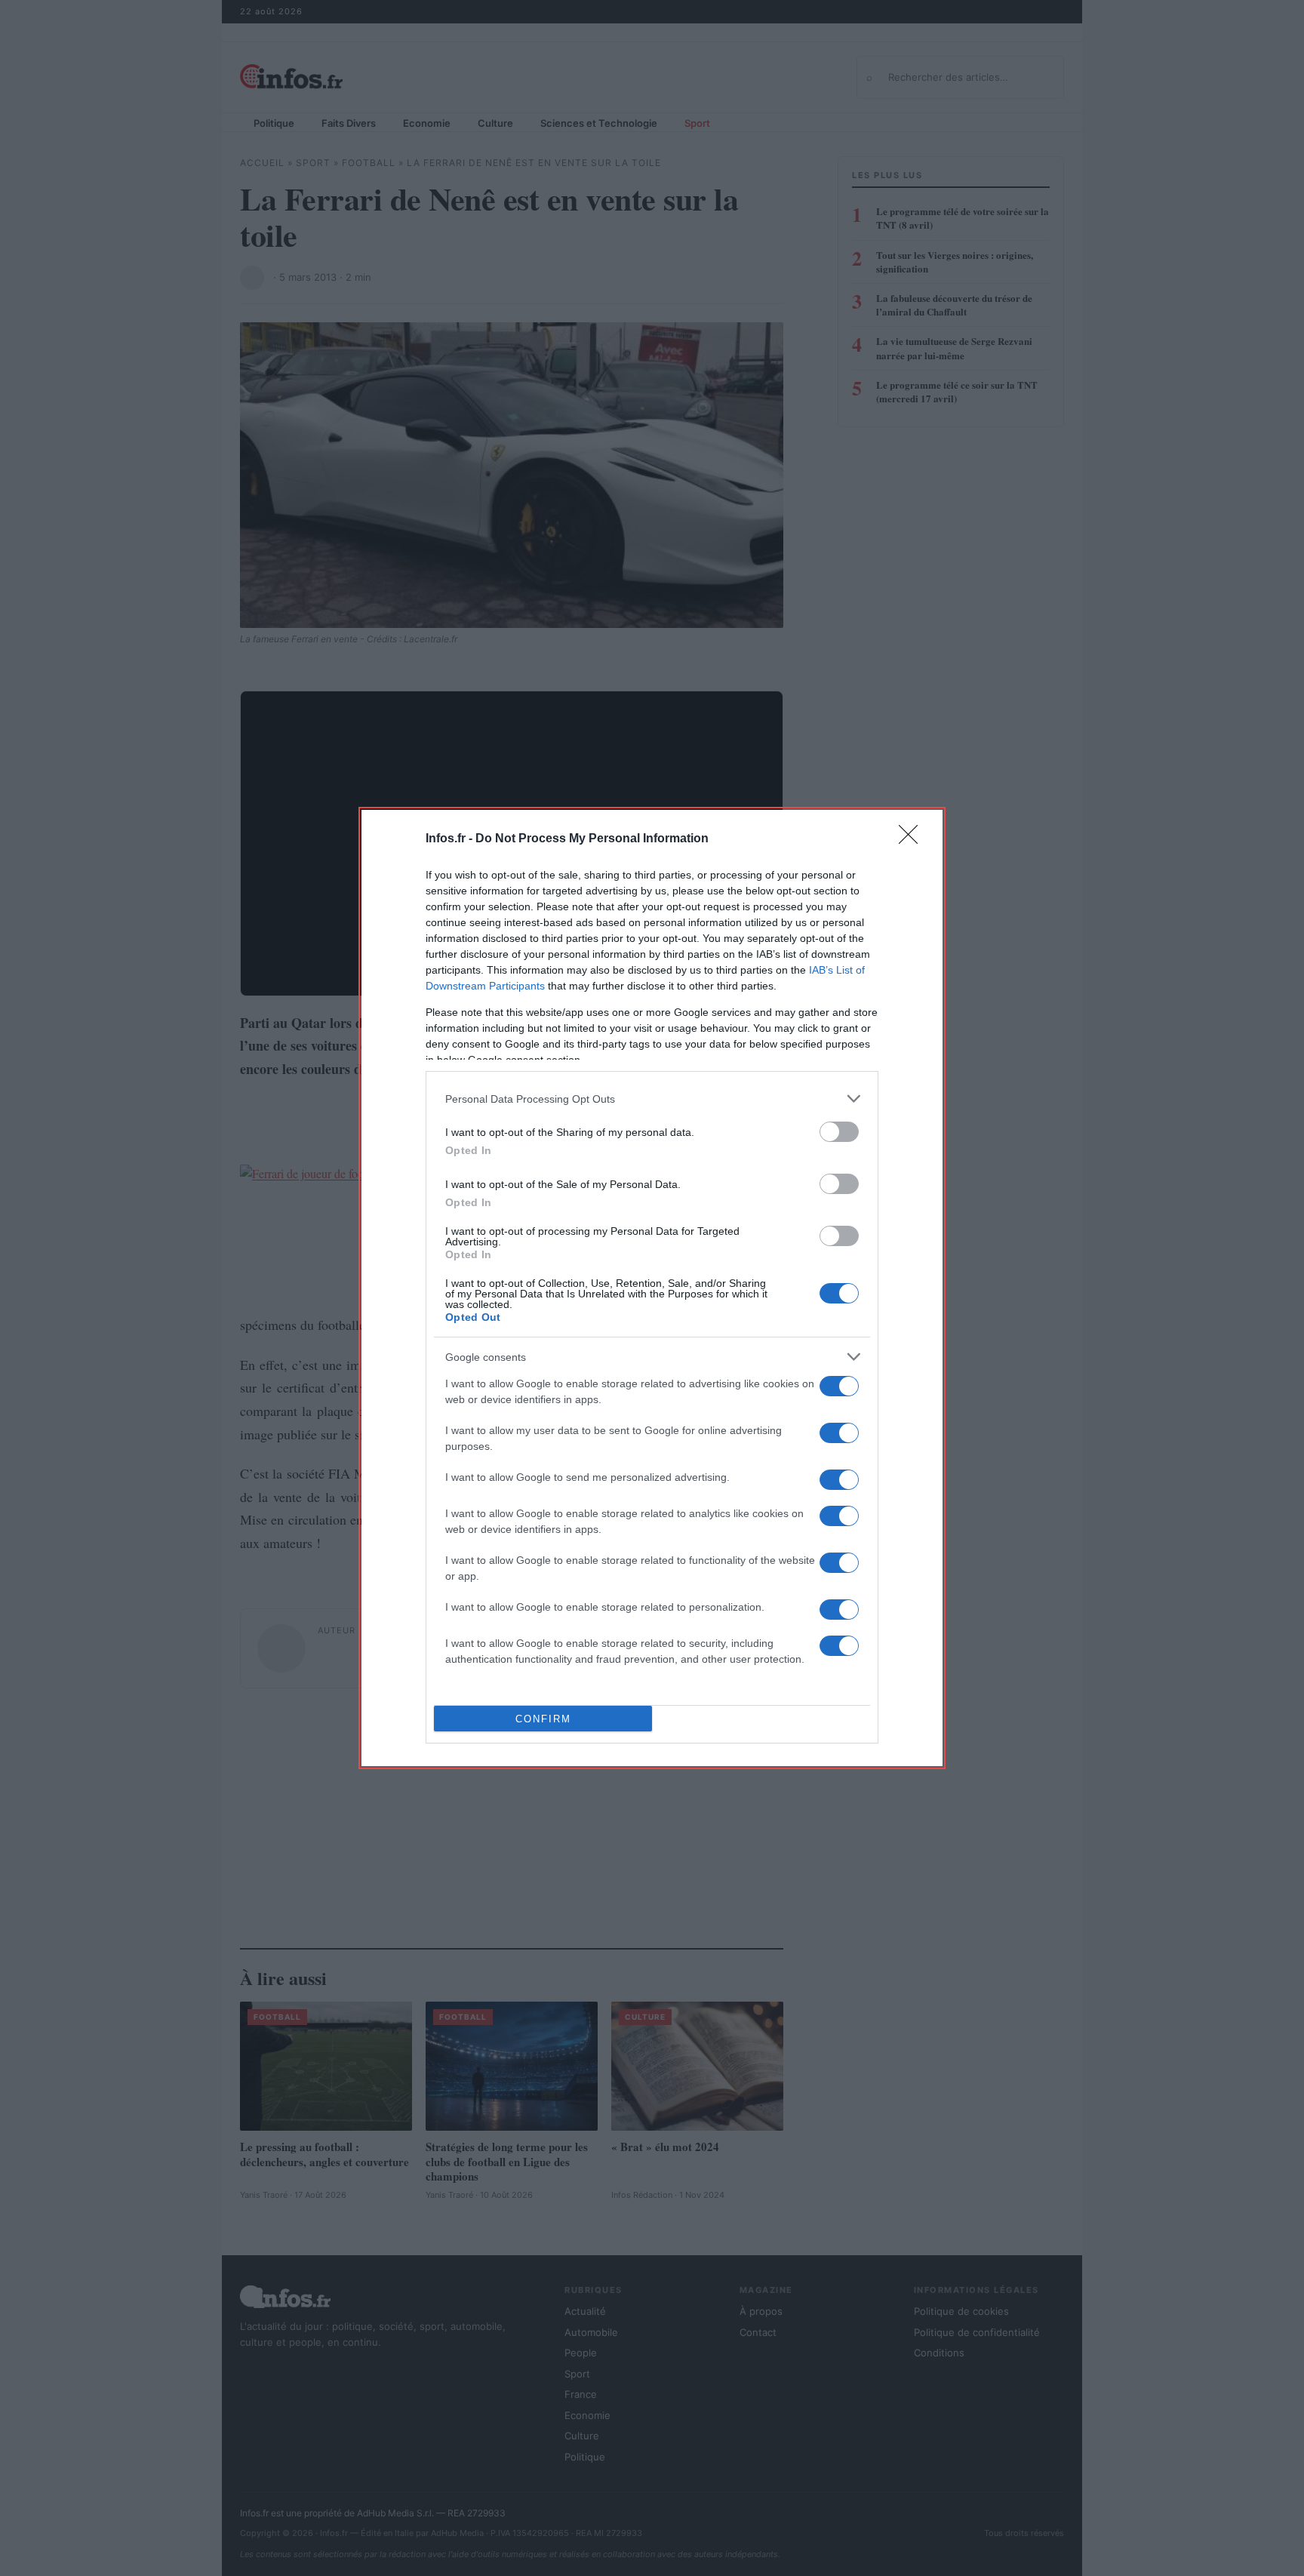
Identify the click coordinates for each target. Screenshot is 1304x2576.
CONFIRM (543, 1719)
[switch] (839, 1132)
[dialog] (652, 1288)
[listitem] (652, 1099)
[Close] (913, 839)
